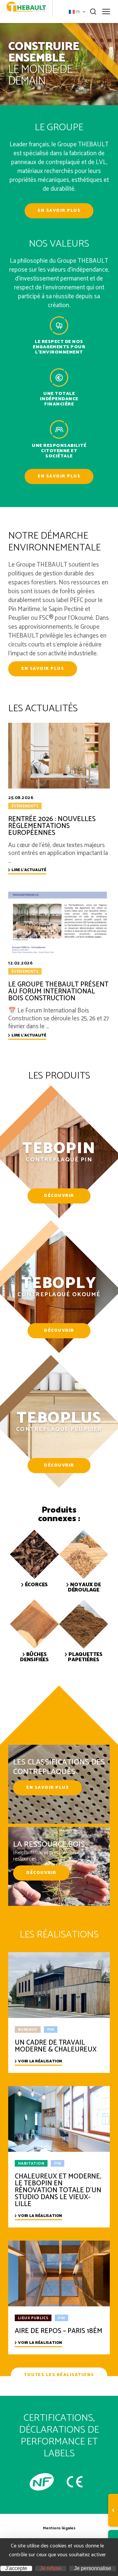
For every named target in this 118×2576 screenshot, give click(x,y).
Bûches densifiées (34, 1657)
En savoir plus (59, 211)
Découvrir (59, 1196)
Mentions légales (59, 2528)
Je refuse (51, 2568)
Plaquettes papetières (85, 1657)
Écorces (37, 1585)
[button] (77, 12)
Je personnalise (93, 2568)
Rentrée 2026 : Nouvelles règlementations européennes (52, 826)
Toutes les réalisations (59, 2375)
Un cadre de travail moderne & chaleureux (56, 2046)
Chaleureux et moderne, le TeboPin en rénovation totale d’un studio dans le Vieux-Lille (58, 2190)
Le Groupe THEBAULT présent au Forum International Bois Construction (58, 992)
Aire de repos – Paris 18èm (59, 2331)
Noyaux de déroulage (84, 1588)
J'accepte (16, 2568)
